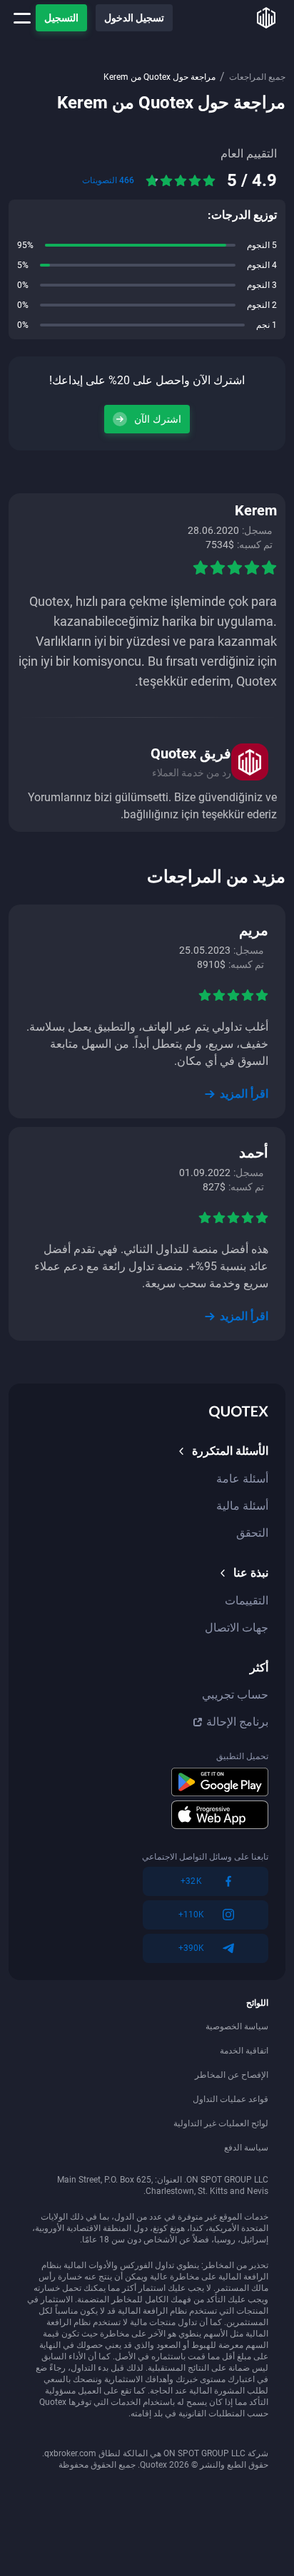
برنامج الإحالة (237, 1722)
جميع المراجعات (257, 77)
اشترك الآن (157, 419)
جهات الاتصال (237, 1628)
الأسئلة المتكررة (230, 1451)
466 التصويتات (108, 180)
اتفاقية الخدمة (244, 2051)
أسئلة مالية (242, 1506)
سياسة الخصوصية (237, 2026)
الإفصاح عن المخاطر (232, 2075)
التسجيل (61, 18)
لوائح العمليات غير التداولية (221, 2123)
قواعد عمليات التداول (230, 2099)
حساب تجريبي (235, 1695)
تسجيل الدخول (134, 18)
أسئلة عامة (242, 1479)
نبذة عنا (251, 1573)
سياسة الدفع (246, 2148)
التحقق (252, 1533)
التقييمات (247, 1601)
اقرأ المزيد (244, 1094)
